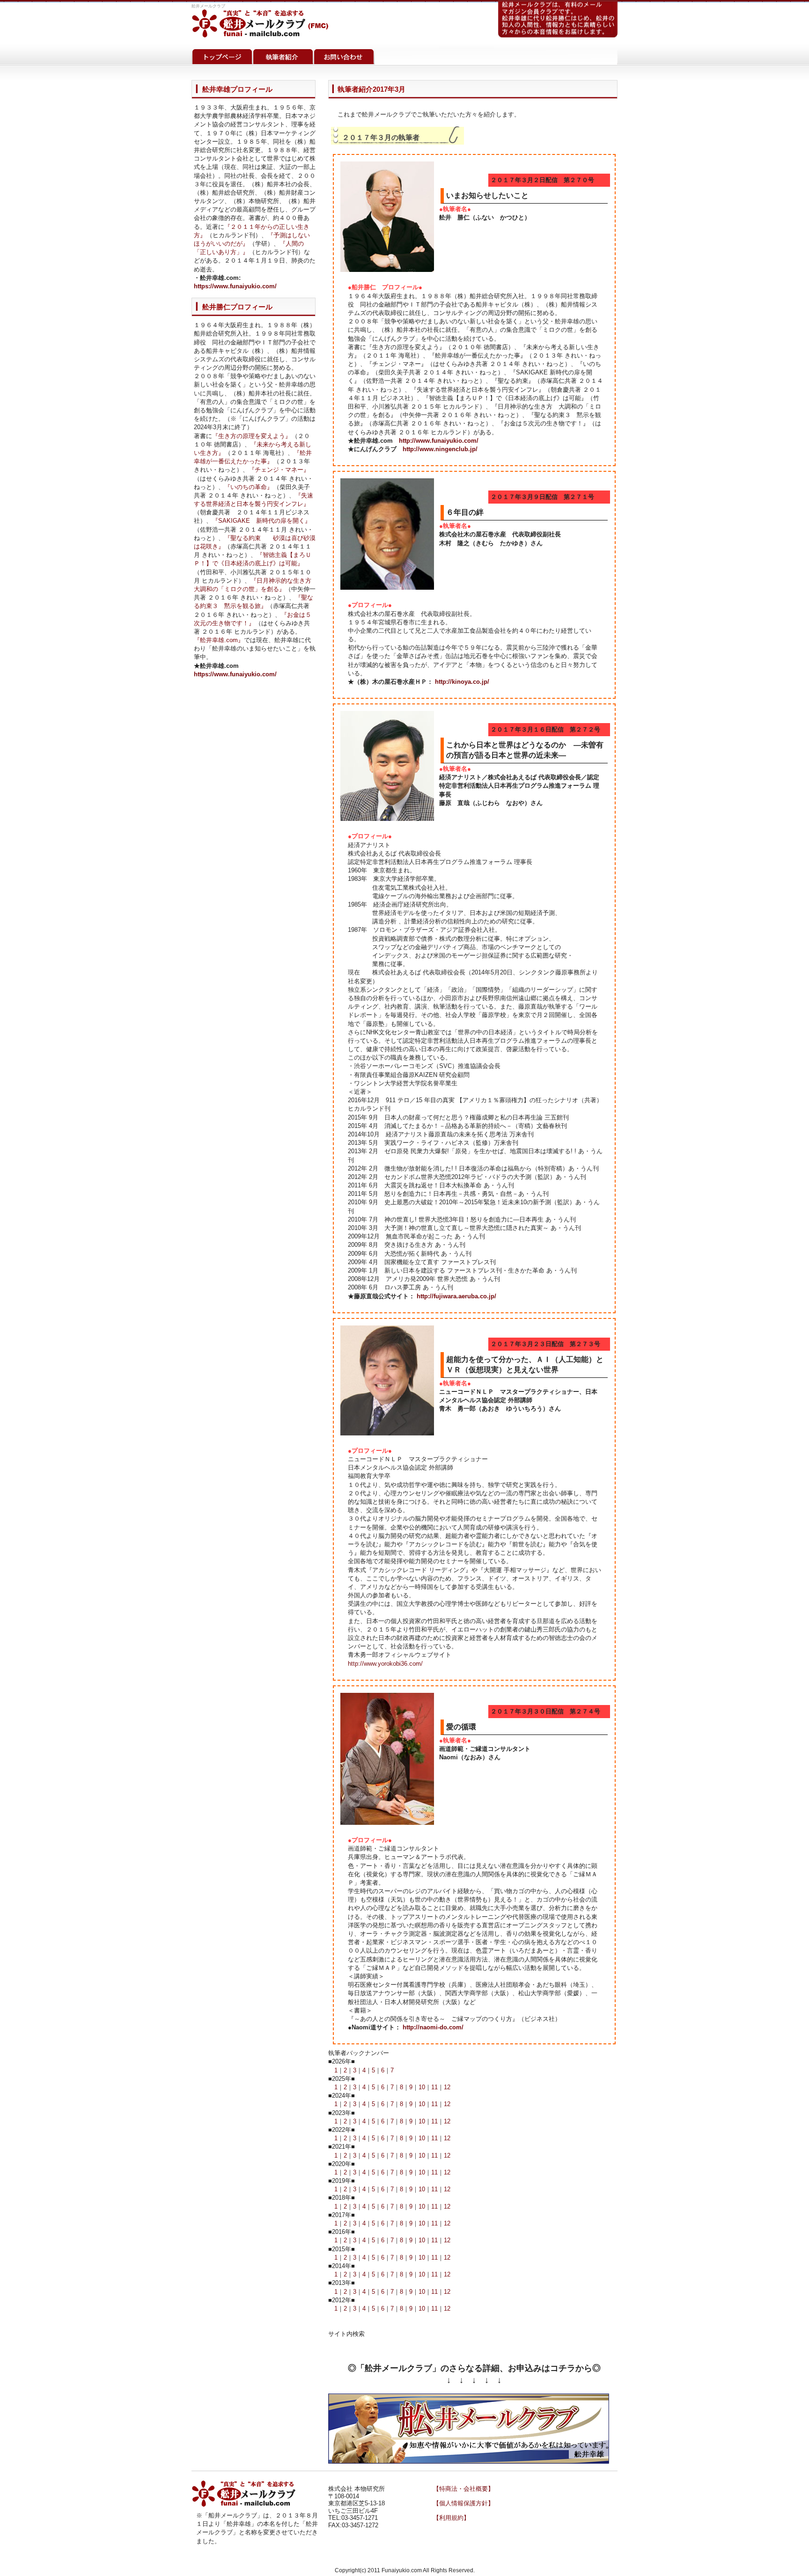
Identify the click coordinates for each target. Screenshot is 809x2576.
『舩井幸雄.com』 (219, 640)
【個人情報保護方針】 (463, 2503)
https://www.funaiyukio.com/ (235, 286)
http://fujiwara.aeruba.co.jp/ (456, 1296)
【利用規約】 (451, 2518)
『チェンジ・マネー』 (279, 470)
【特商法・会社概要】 (463, 2489)
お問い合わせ (344, 55)
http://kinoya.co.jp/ (462, 682)
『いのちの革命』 (249, 487)
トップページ (222, 55)
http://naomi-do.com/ (433, 2027)
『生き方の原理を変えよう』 (252, 436)
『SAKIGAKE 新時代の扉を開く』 (261, 521)
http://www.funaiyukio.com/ (439, 441)
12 (447, 2087)
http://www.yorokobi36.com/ (385, 1664)
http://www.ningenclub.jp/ (440, 449)
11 (434, 2087)
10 (422, 2087)
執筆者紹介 (283, 55)
